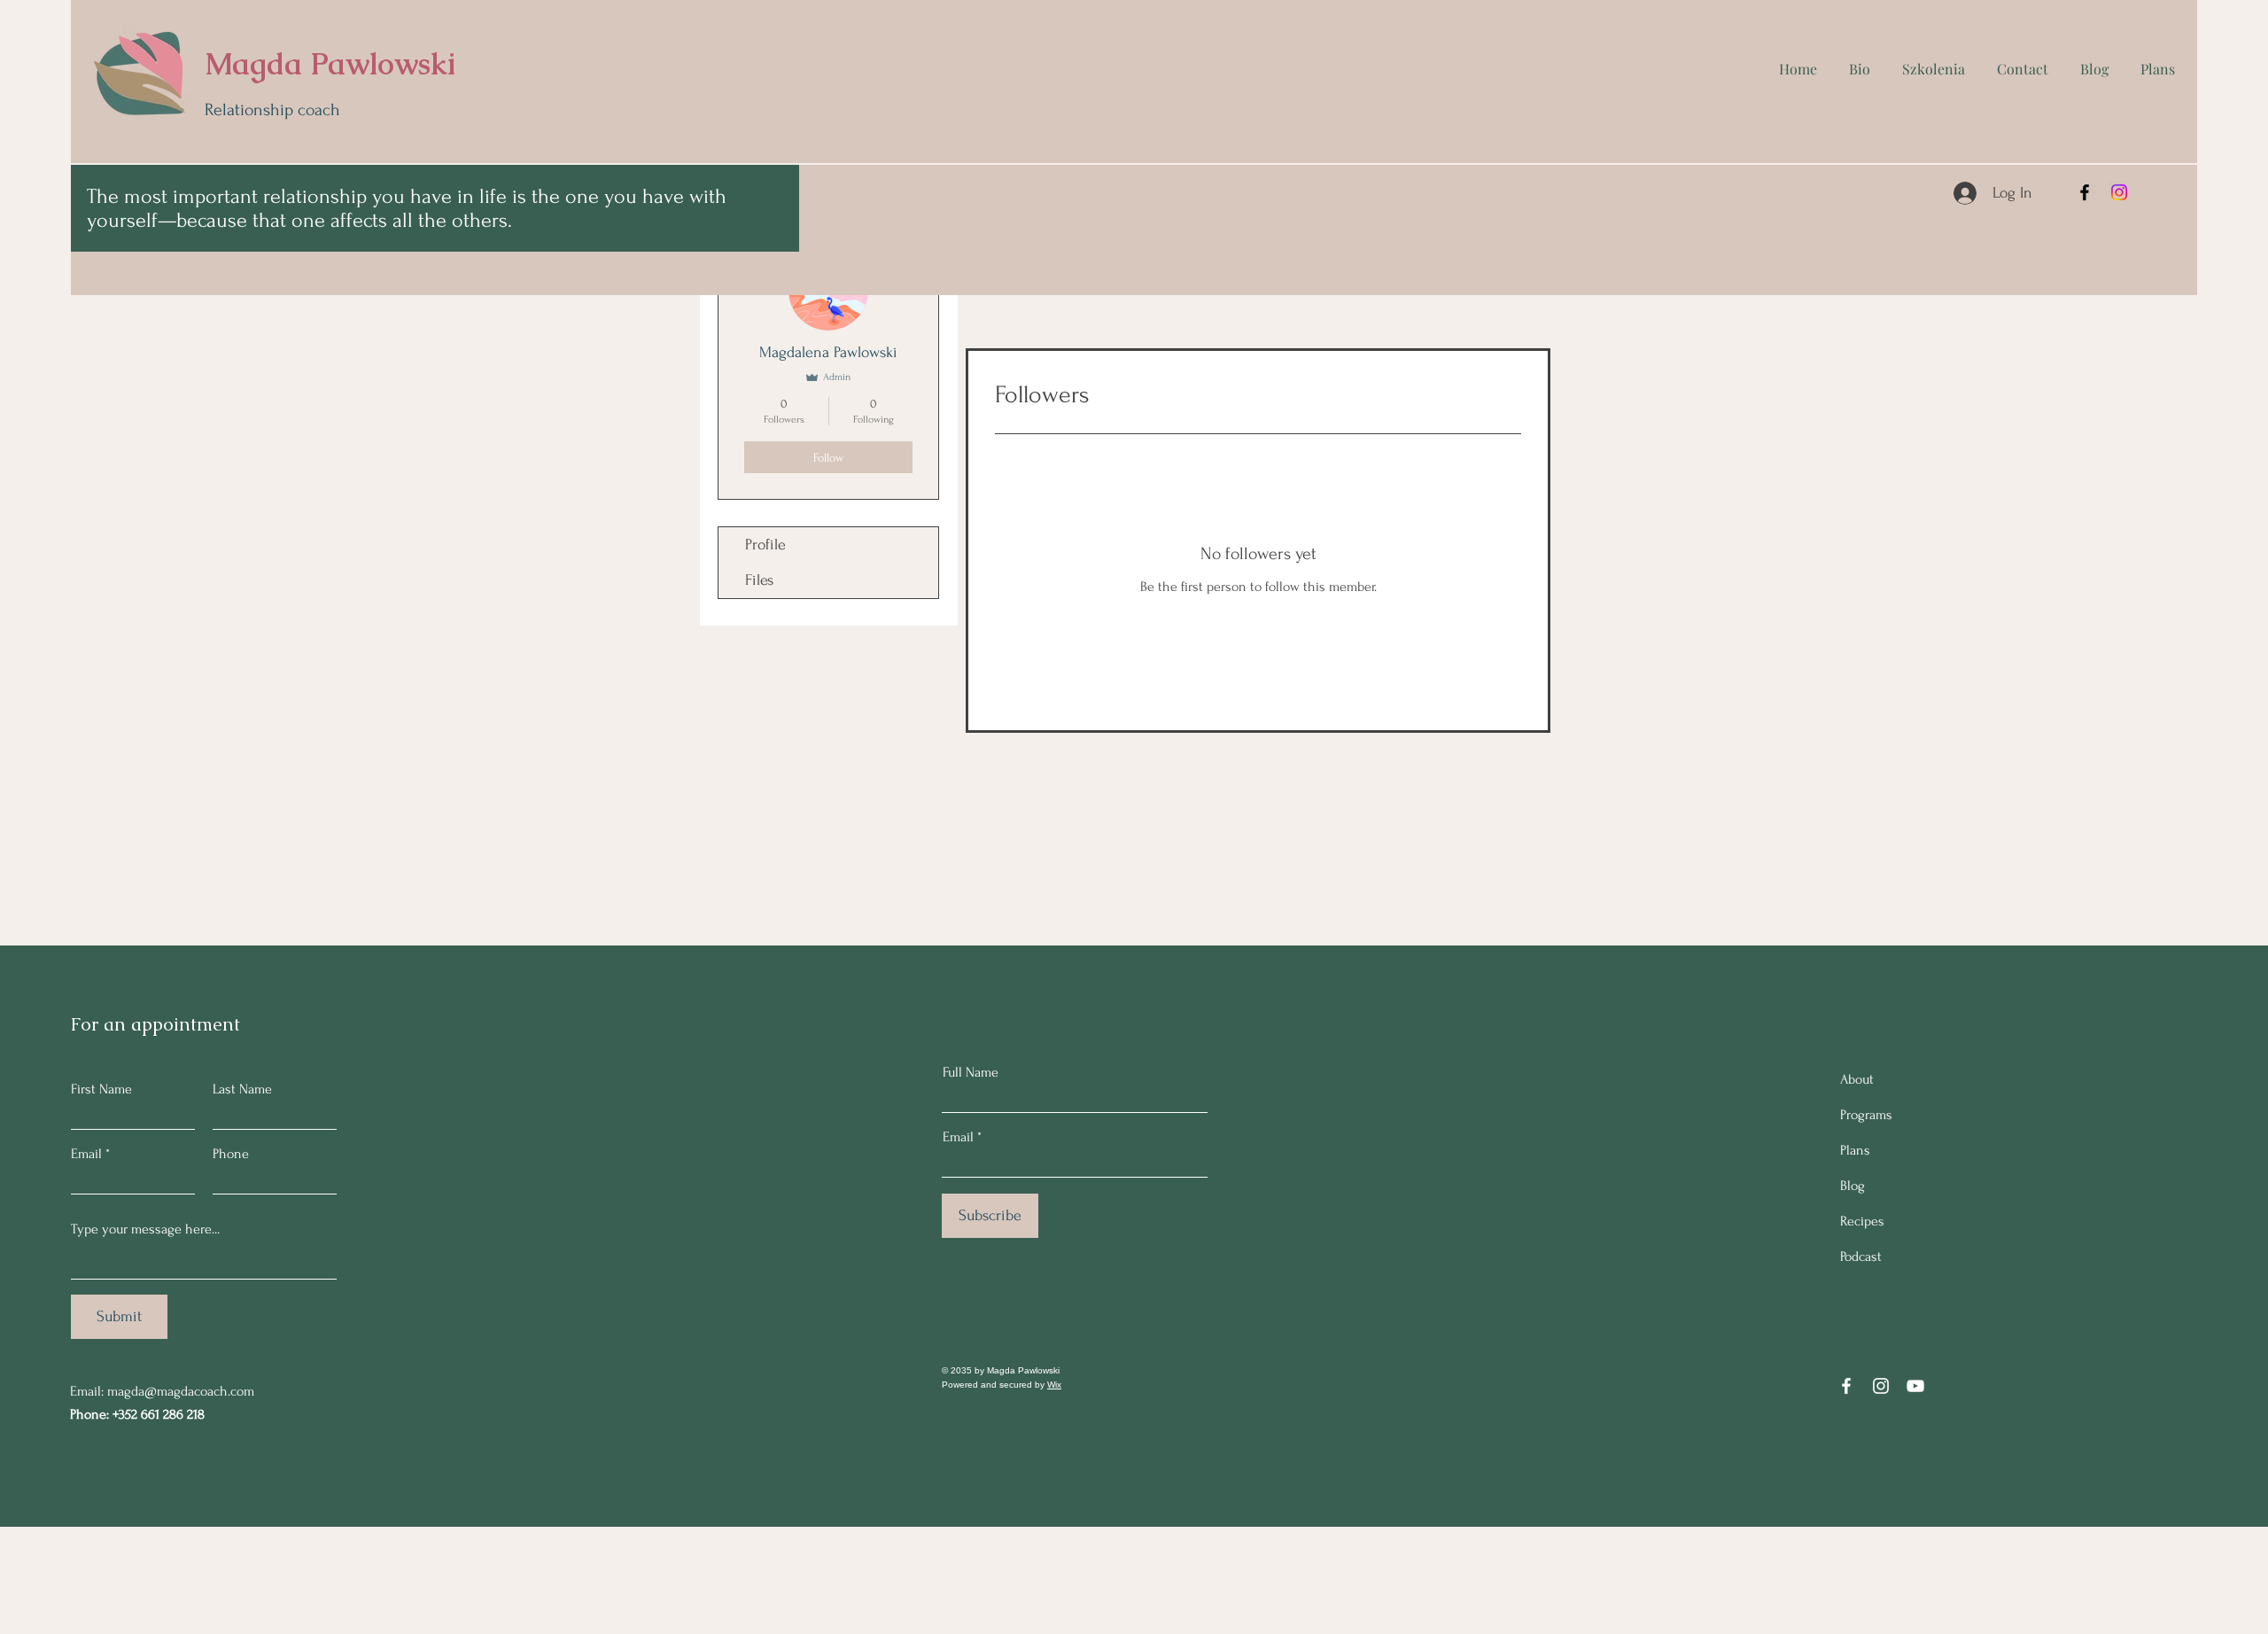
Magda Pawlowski (330, 64)
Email (86, 1154)
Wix (1054, 1385)
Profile (765, 545)
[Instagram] (2119, 192)
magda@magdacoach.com (181, 1391)
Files (759, 580)
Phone (231, 1154)
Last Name (242, 1089)
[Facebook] (2085, 192)
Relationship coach (272, 110)
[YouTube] (1915, 1386)
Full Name (971, 1072)
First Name (101, 1089)
